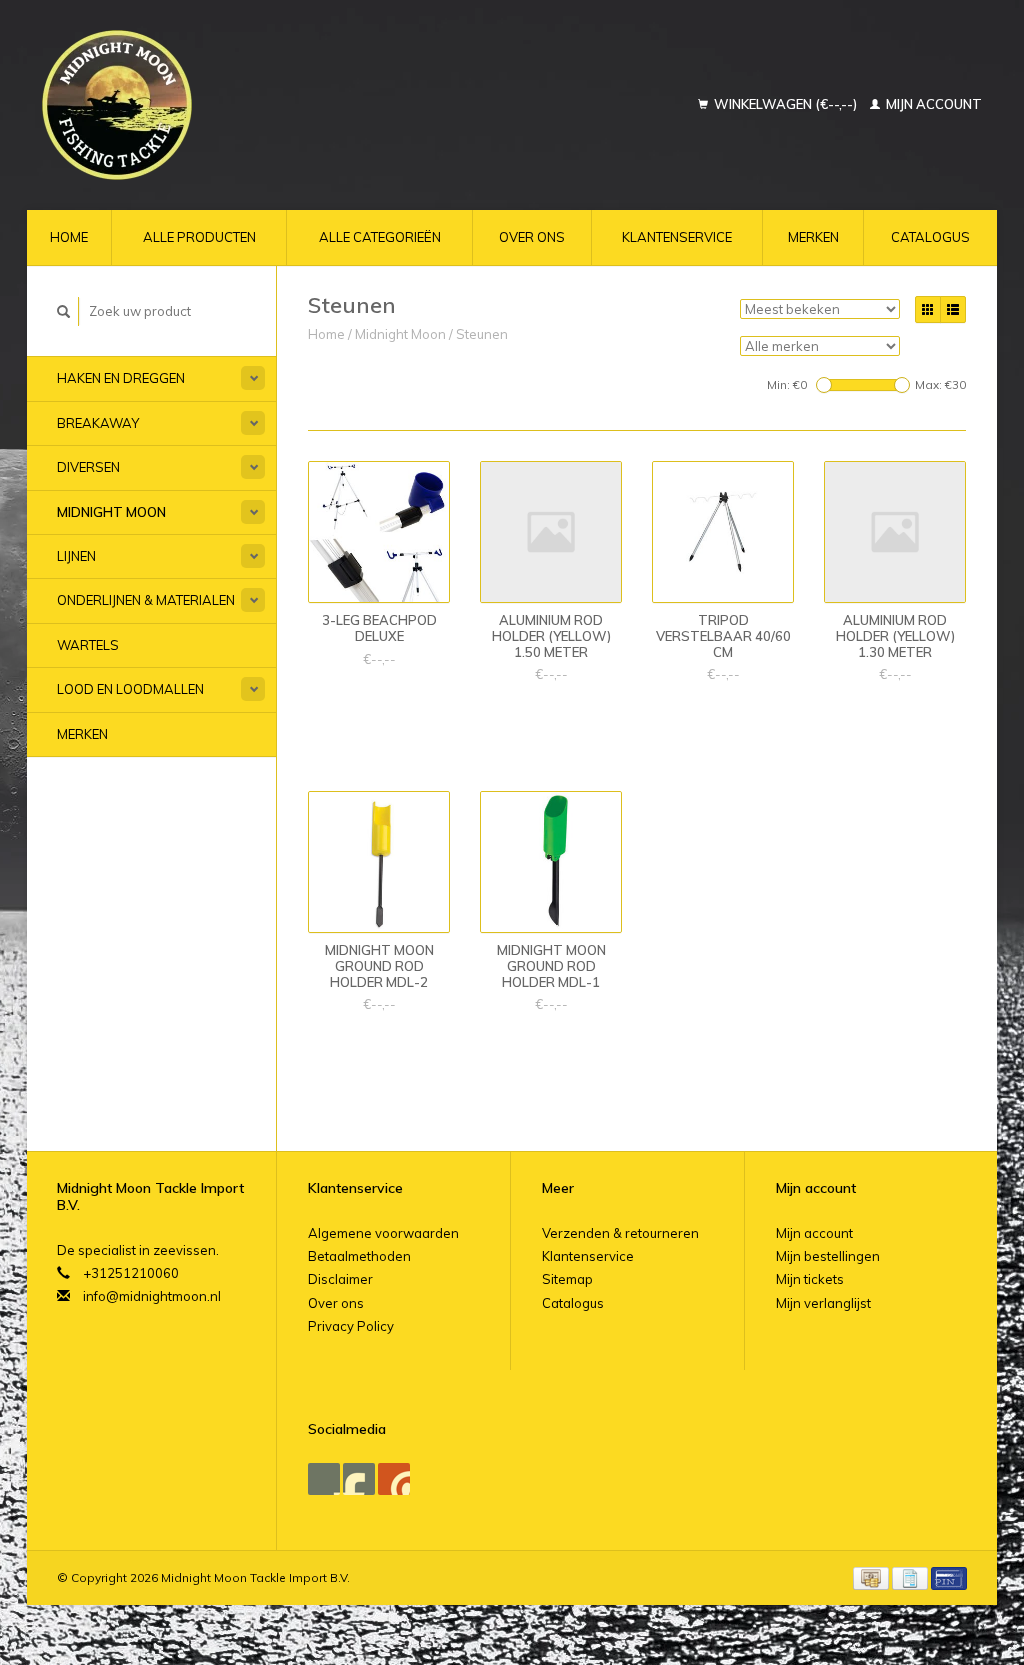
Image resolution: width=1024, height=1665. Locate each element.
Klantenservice (677, 237)
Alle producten (199, 237)
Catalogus (930, 237)
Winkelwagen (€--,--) (785, 104)
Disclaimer (340, 1279)
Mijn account (932, 104)
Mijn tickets (810, 1279)
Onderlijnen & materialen (146, 600)
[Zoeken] (64, 311)
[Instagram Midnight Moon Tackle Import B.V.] (394, 1479)
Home (69, 237)
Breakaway (98, 423)
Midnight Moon (111, 512)
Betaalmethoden (359, 1256)
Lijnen (76, 556)
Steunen (482, 334)
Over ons (532, 237)
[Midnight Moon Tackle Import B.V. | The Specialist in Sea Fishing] (204, 105)
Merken (813, 237)
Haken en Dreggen (121, 378)
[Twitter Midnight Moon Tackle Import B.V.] (359, 1479)
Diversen (88, 467)
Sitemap (567, 1279)
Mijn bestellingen (828, 1256)
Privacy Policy (351, 1326)
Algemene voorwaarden (383, 1233)
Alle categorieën (380, 237)
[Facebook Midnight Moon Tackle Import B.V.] (324, 1479)
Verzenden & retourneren (620, 1233)
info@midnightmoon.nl (152, 1296)
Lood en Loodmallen (130, 689)
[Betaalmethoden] (872, 1577)
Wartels (88, 645)
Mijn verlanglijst (823, 1303)
